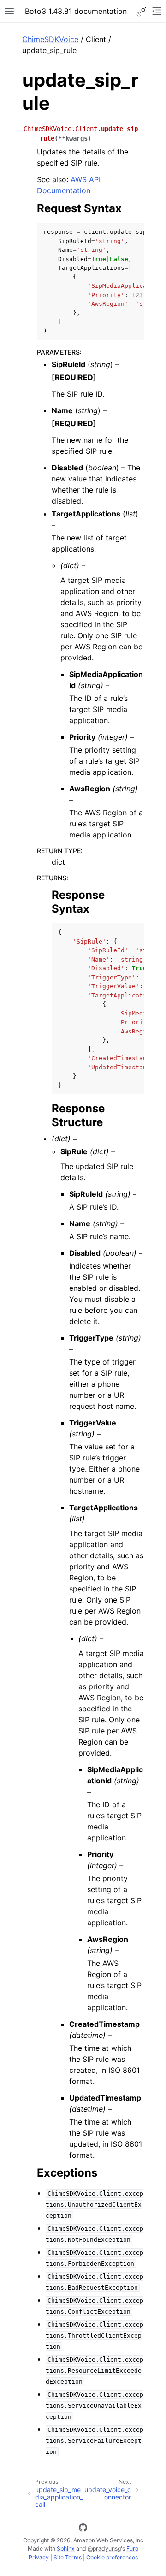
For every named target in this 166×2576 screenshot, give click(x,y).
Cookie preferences (112, 2557)
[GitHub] (83, 2529)
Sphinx (66, 2549)
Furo (132, 2549)
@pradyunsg (104, 2549)
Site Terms (68, 2557)
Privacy (39, 2557)
